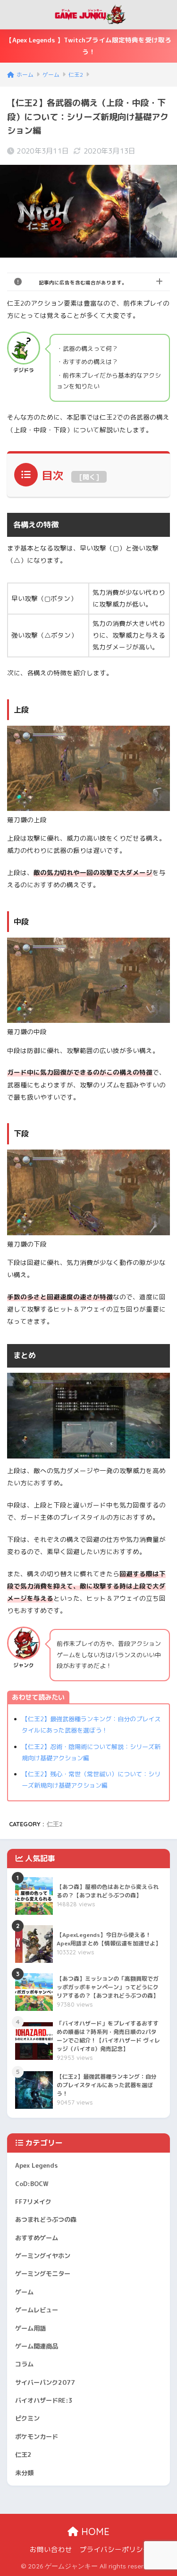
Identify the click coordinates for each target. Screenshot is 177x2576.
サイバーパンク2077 (45, 2382)
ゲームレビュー (37, 2310)
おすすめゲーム (37, 2238)
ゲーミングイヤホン (43, 2256)
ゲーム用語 (30, 2328)
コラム (24, 2364)
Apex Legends (37, 2165)
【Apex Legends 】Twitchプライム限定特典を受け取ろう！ (88, 46)
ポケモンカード (37, 2437)
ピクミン (27, 2418)
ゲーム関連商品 (37, 2346)
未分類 (24, 2473)
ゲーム (24, 2292)
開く (89, 477)
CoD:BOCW (32, 2184)
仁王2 (55, 1824)
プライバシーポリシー (115, 2549)
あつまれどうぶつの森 (46, 2220)
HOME (94, 2531)
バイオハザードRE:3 (44, 2400)
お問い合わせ (51, 2549)
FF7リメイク (33, 2202)
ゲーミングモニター (43, 2274)
